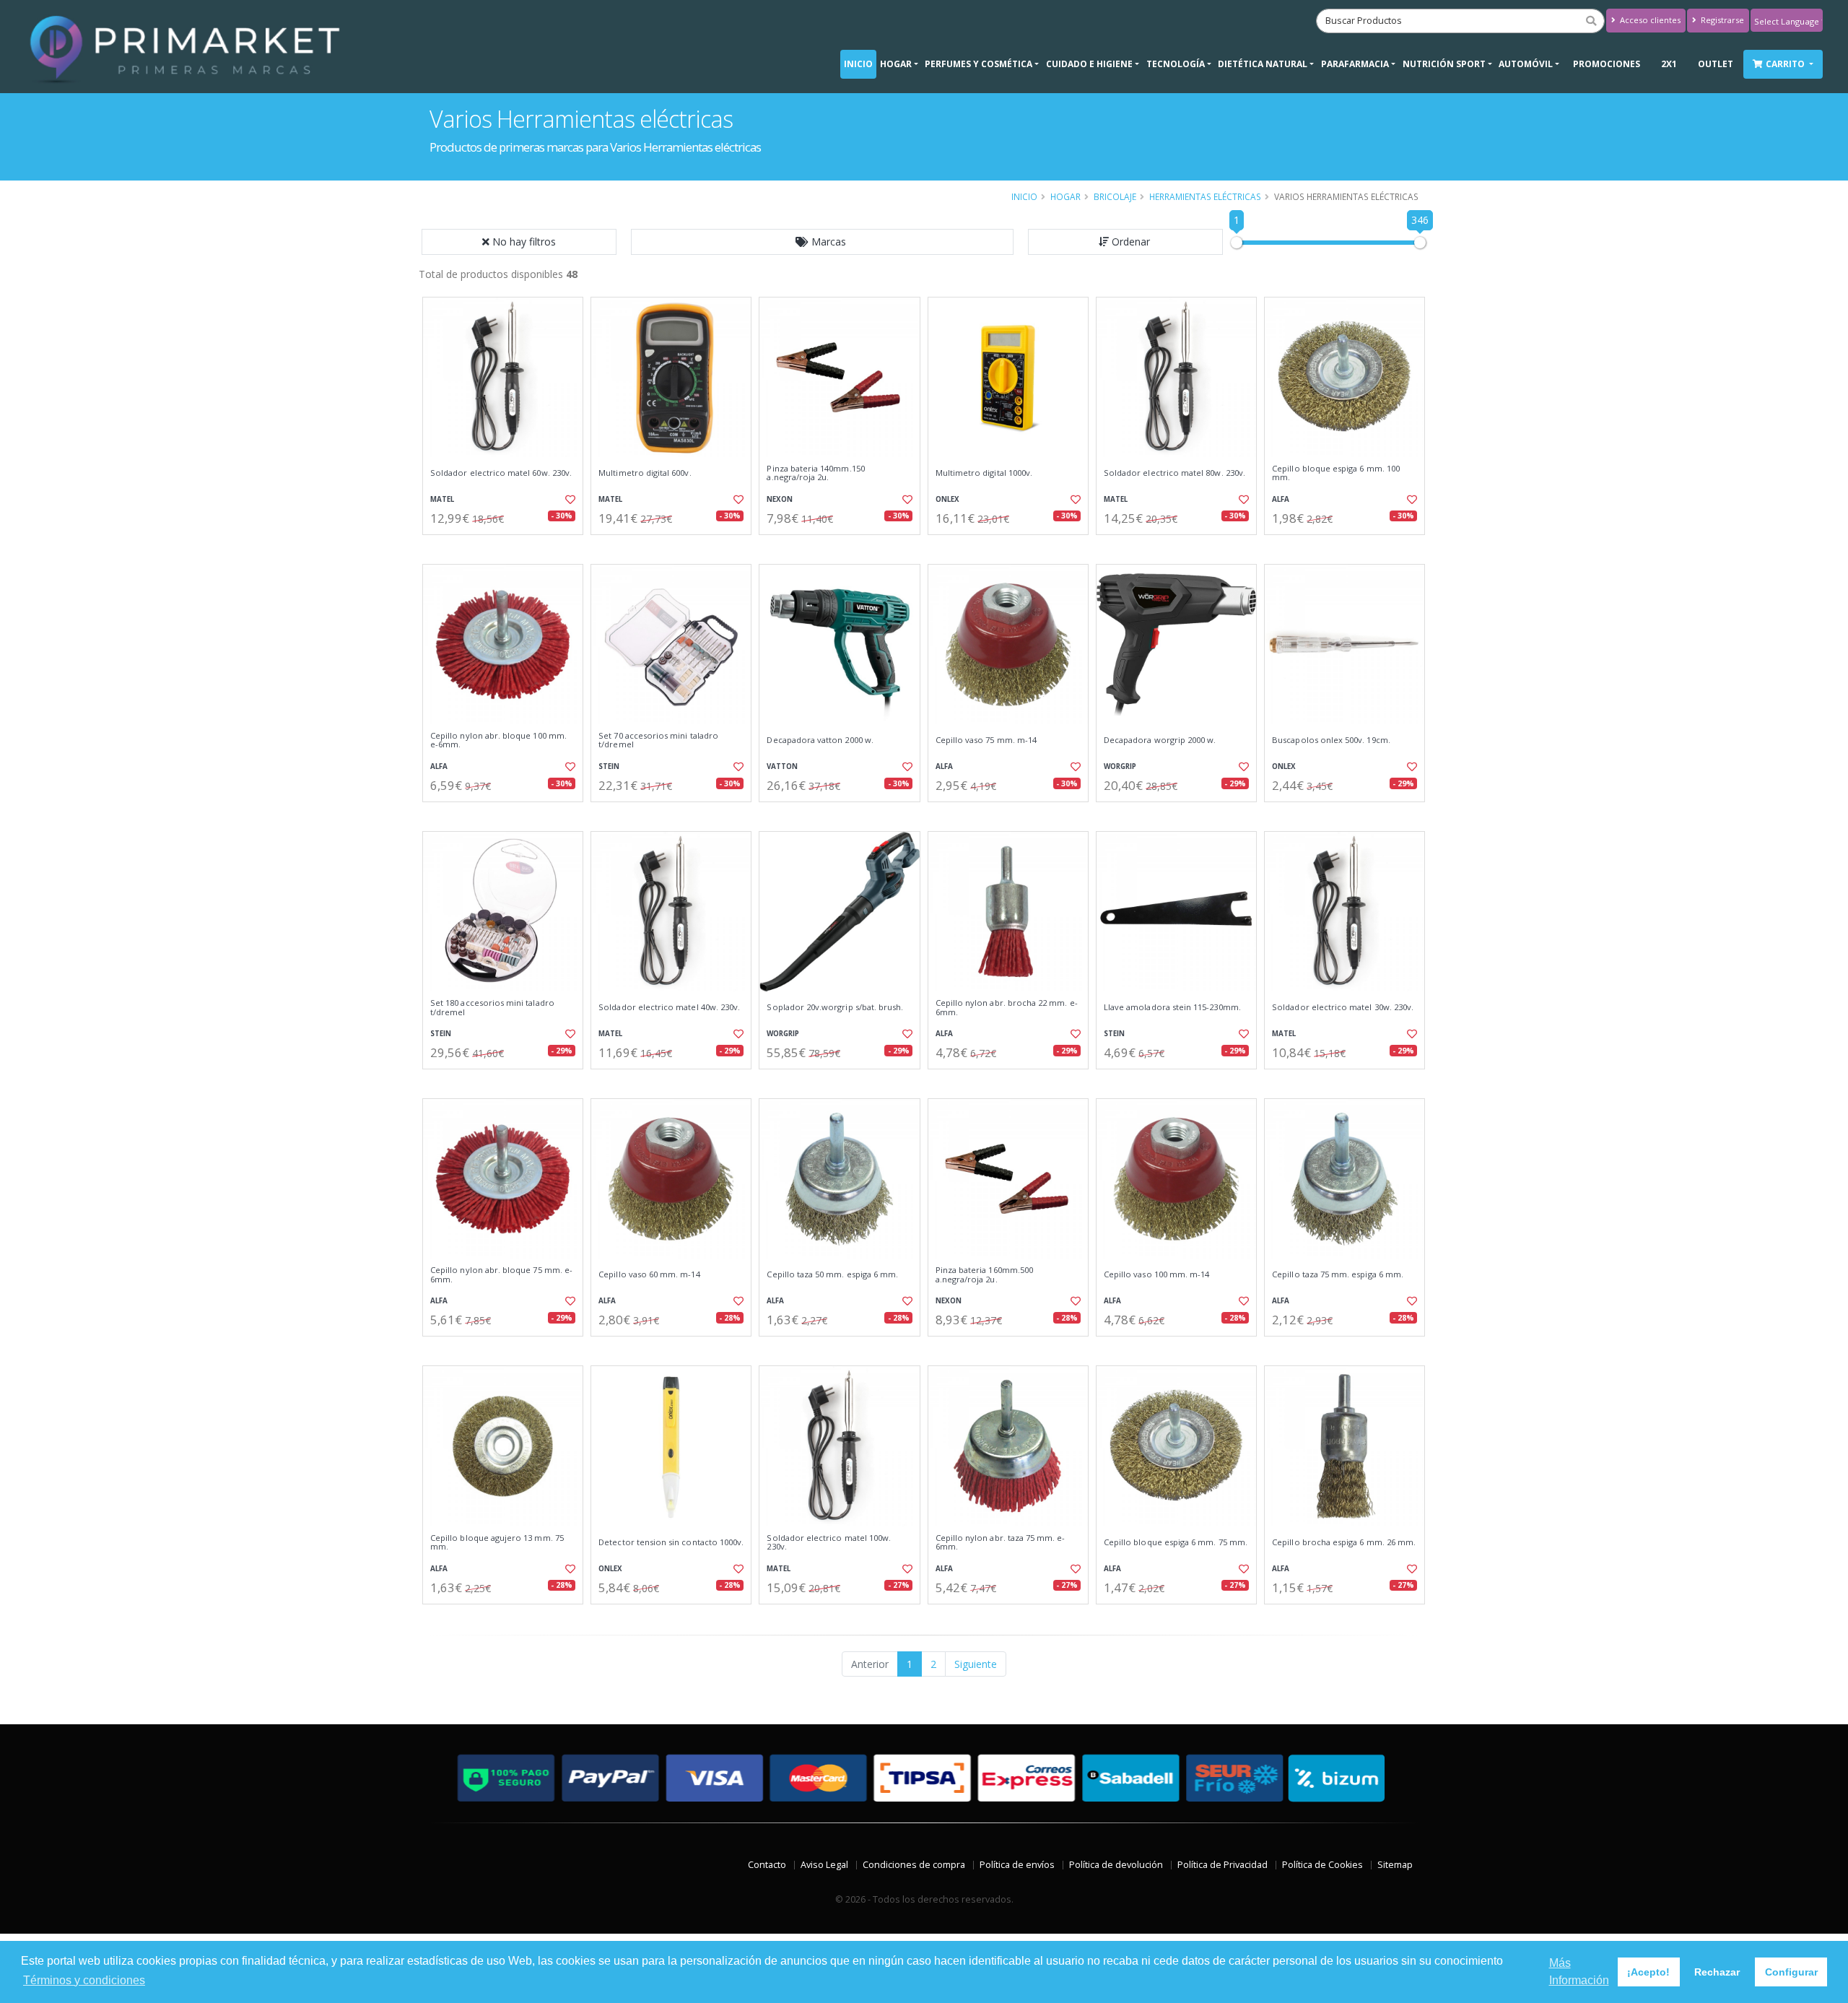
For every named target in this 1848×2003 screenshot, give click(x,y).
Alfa (1281, 499)
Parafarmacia (1355, 64)
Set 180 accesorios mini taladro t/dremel (492, 1008)
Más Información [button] (1579, 1972)
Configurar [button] (1791, 1972)
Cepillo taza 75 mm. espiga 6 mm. (1338, 1274)
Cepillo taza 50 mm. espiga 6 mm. (832, 1274)
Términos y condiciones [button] (84, 1980)
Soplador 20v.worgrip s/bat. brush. (835, 1007)
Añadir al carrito (507, 547)
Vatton (782, 766)
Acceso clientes (1649, 20)
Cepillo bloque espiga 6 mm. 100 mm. (1336, 473)
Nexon (780, 499)
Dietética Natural (1263, 64)
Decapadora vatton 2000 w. (820, 740)
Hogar (896, 64)
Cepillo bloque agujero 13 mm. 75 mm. (497, 1543)
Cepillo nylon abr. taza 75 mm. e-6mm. (1001, 1543)
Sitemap (1395, 1865)
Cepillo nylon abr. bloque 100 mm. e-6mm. (498, 740)
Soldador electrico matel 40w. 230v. (669, 1007)
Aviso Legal (824, 1865)
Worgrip (1120, 766)
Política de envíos (1017, 1865)
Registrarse (1721, 20)
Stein (609, 766)
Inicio (858, 64)
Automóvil (1526, 64)
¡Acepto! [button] (1648, 1972)
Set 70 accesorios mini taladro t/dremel (658, 740)
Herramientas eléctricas (1205, 196)
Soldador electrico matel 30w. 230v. (1343, 1007)
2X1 (1669, 64)
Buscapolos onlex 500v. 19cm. (1331, 740)
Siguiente (976, 1664)
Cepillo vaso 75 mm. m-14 (986, 740)
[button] (822, 242)
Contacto (767, 1865)
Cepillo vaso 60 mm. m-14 (649, 1274)
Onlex (947, 499)
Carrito (1786, 64)
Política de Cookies (1322, 1865)
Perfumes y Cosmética (979, 64)
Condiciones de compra (914, 1865)
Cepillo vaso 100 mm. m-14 (1156, 1274)
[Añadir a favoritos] (569, 500)
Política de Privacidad (1222, 1865)
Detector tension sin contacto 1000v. (671, 1542)
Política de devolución (1116, 1865)
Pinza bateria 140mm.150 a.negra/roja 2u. (815, 473)
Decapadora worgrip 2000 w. (1160, 740)
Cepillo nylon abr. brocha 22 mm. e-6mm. (1007, 1008)
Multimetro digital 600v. (645, 473)
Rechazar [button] (1717, 1972)
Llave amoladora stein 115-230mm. (1172, 1007)
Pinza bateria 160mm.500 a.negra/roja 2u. (984, 1275)
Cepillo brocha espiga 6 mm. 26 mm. (1344, 1542)
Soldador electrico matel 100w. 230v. (829, 1543)
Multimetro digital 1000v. (984, 473)
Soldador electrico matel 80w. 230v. (1174, 473)
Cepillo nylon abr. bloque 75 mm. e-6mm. (501, 1275)
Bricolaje (1115, 196)
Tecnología (1176, 64)
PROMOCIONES (1607, 64)
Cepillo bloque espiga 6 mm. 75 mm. (1176, 1542)
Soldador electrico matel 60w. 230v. (501, 473)
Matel (442, 499)
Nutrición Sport (1444, 64)
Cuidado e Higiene (1089, 64)
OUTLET (1716, 64)
